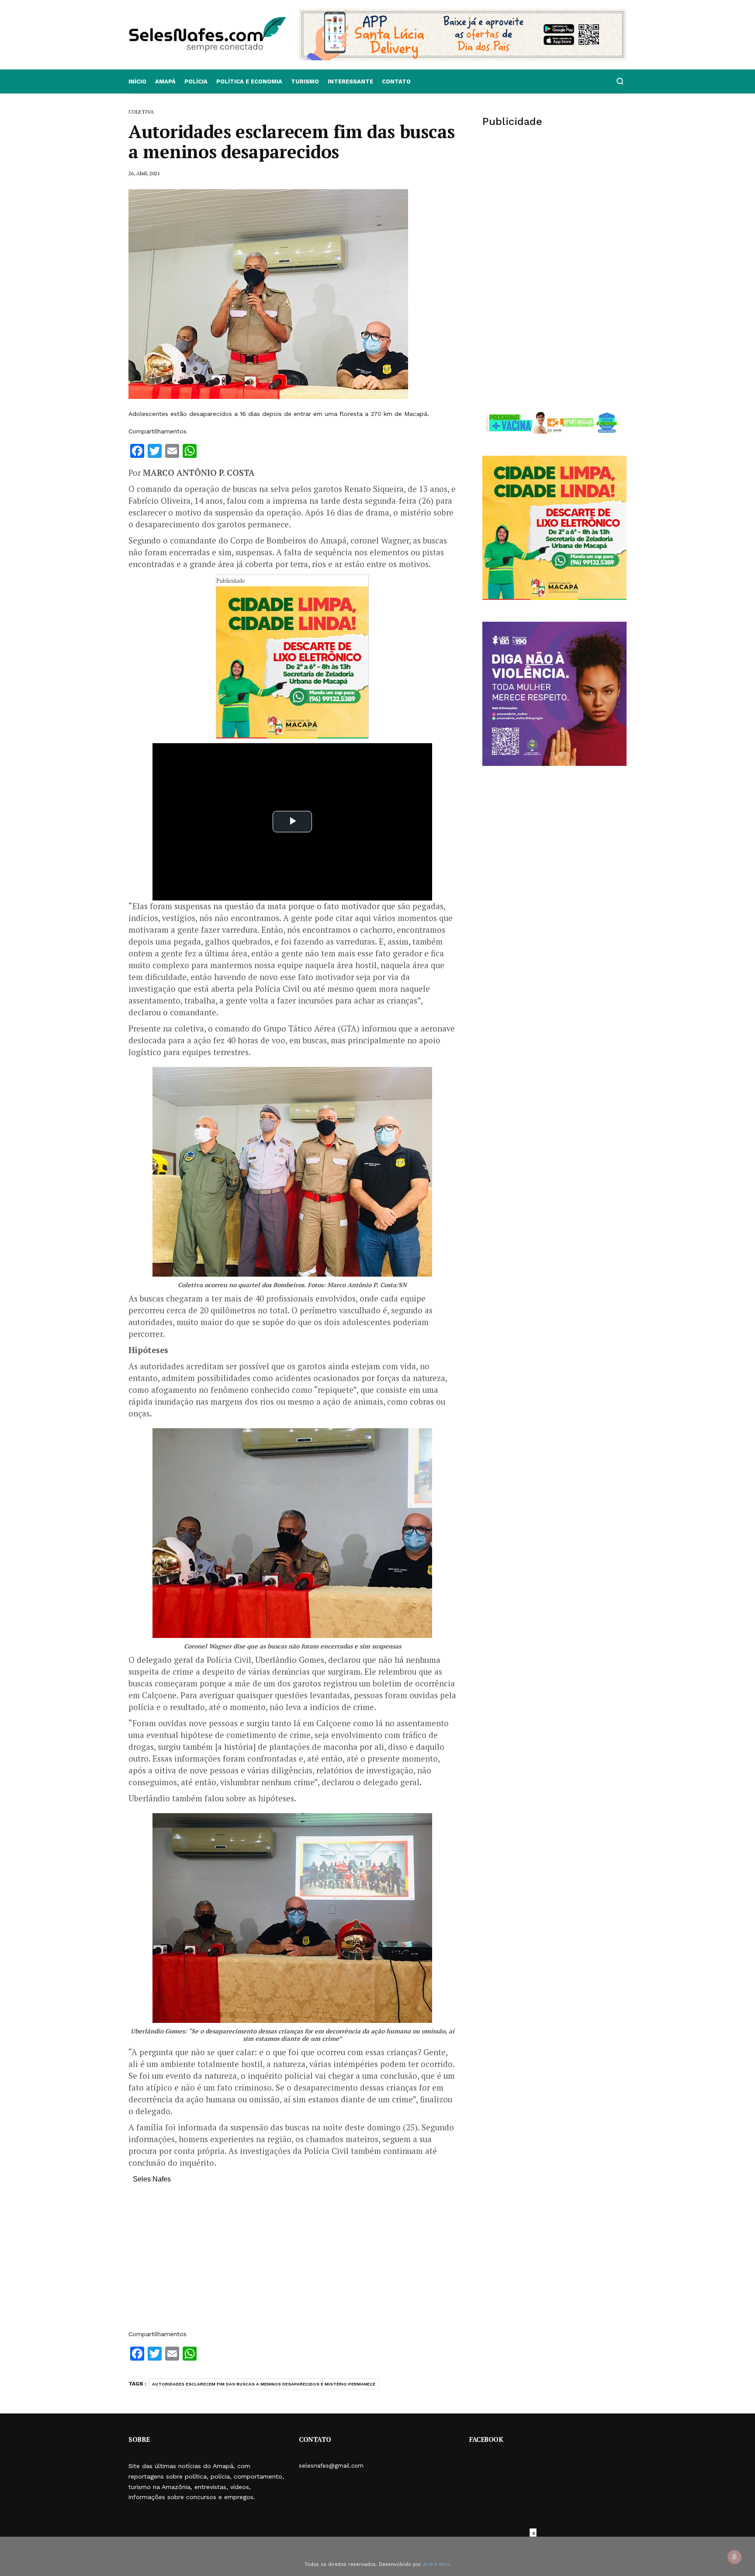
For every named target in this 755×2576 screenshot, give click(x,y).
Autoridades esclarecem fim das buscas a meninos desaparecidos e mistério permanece (264, 2384)
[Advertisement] (292, 2261)
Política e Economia (249, 81)
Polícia (196, 81)
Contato (396, 81)
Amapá (165, 81)
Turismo (305, 81)
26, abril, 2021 (144, 173)
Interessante (350, 81)
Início (137, 81)
